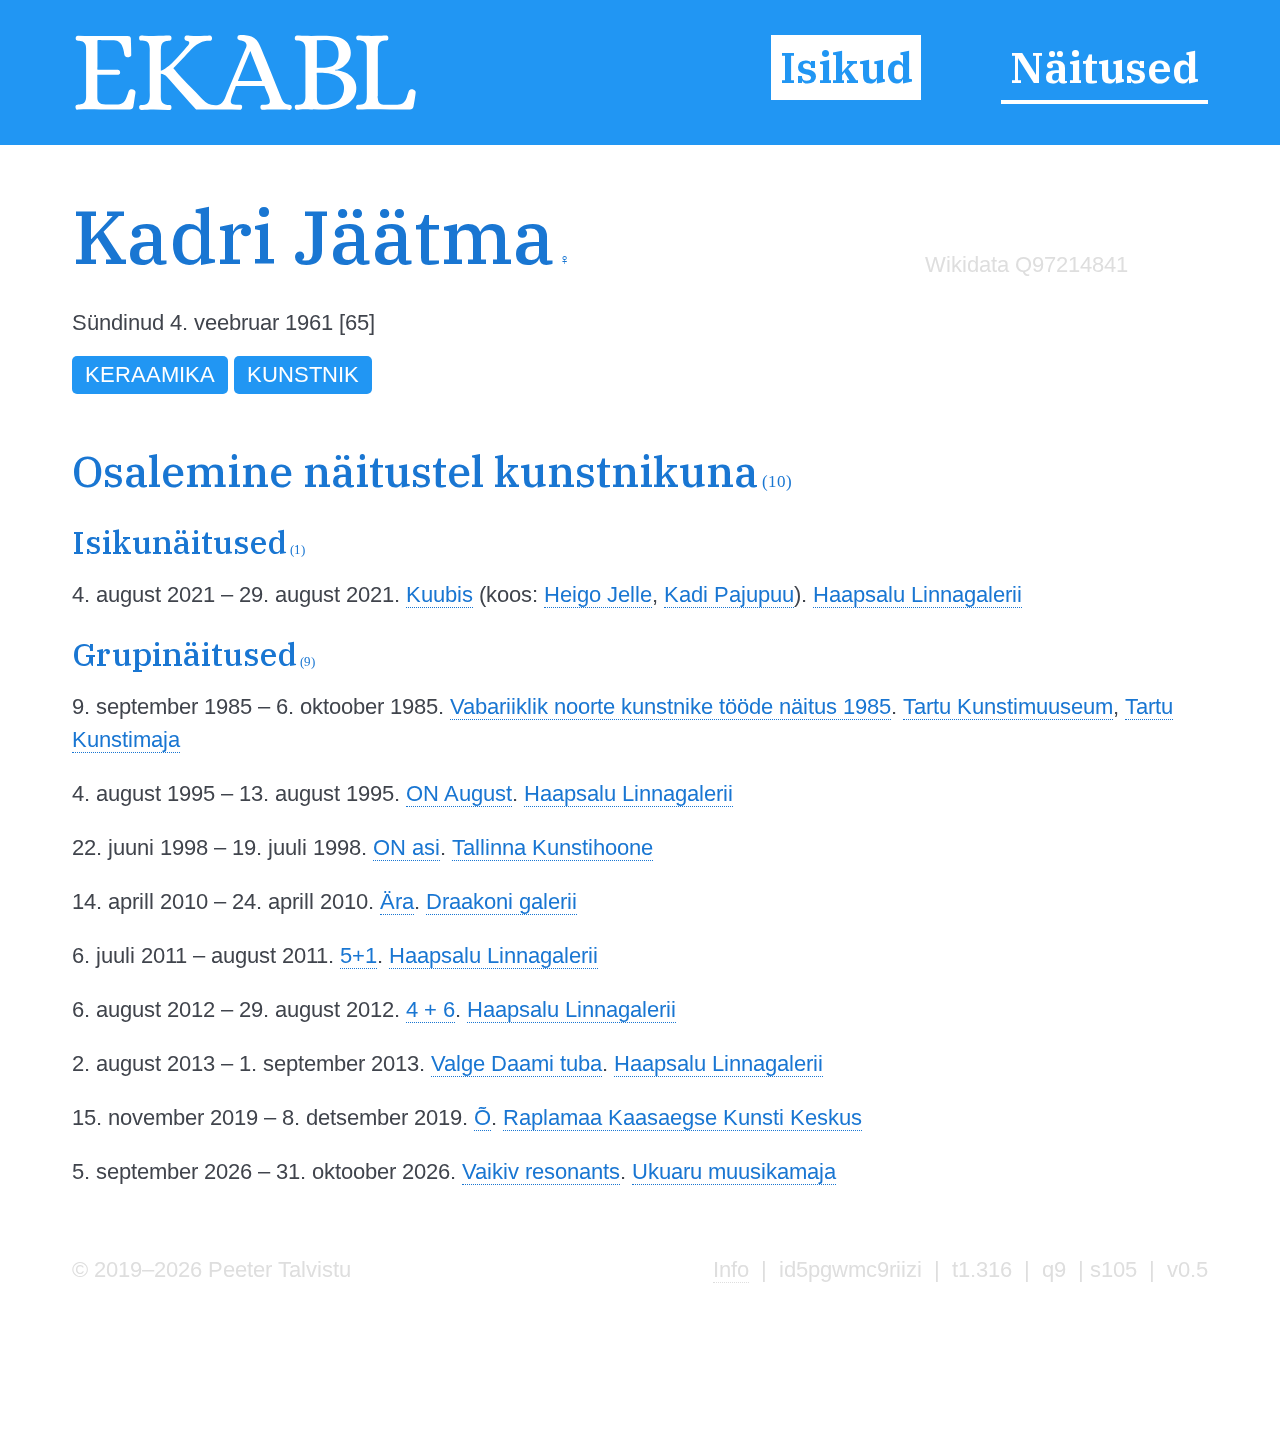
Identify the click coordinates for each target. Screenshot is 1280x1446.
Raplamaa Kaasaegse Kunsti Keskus (682, 1117)
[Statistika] (1021, 306)
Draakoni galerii (501, 901)
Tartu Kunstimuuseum (1008, 706)
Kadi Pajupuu (729, 594)
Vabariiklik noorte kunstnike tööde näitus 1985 (670, 706)
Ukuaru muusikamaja (734, 1171)
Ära (397, 901)
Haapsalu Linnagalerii (917, 594)
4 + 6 (430, 1009)
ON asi (406, 847)
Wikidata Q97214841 (1026, 264)
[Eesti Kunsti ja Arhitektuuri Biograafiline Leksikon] (245, 108)
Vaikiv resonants (541, 1171)
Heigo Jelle (598, 594)
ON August (459, 793)
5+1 (358, 955)
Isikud (846, 68)
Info (731, 1269)
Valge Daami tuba (516, 1063)
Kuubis (439, 594)
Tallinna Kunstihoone (552, 847)
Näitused (1104, 68)
